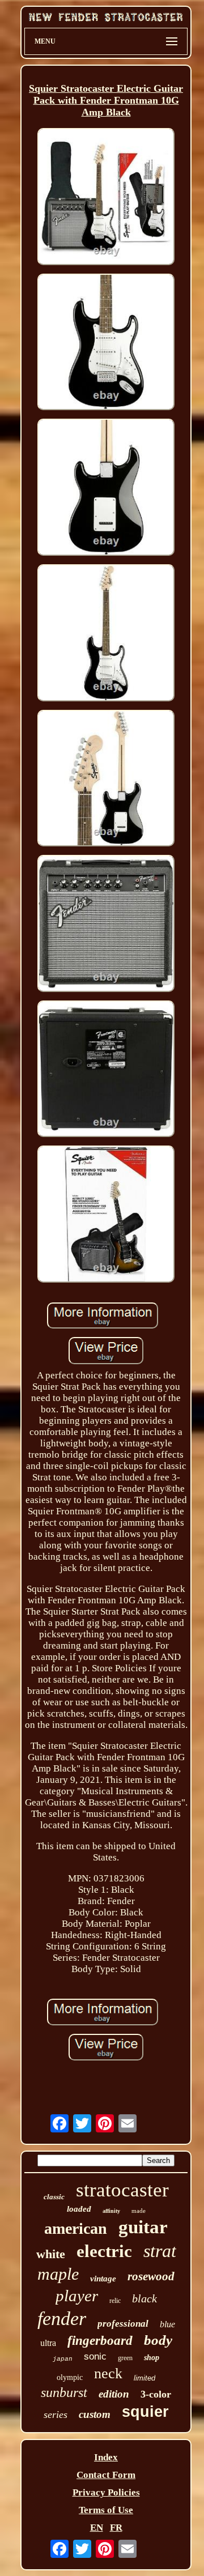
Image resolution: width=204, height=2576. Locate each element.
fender (62, 2319)
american (76, 2228)
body (158, 2340)
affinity (111, 2211)
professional (123, 2324)
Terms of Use (106, 2510)
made (139, 2211)
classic (54, 2197)
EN (97, 2528)
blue (167, 2324)
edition (114, 2394)
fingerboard (100, 2341)
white (51, 2254)
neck (108, 2373)
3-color (156, 2394)
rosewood (151, 2276)
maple (58, 2274)
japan (63, 2359)
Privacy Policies (106, 2492)
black (144, 2298)
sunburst (64, 2392)
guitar (143, 2227)
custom (95, 2414)
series (56, 2415)
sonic (95, 2356)
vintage (103, 2279)
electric (104, 2251)
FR (116, 2528)
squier (145, 2412)
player (77, 2296)
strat (160, 2251)
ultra (48, 2343)
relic (115, 2301)
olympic (70, 2377)
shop (152, 2358)
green (125, 2358)
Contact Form (106, 2475)
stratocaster (122, 2190)
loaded (79, 2209)
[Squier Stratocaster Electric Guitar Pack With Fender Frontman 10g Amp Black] (106, 198)
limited (144, 2378)
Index (106, 2457)
